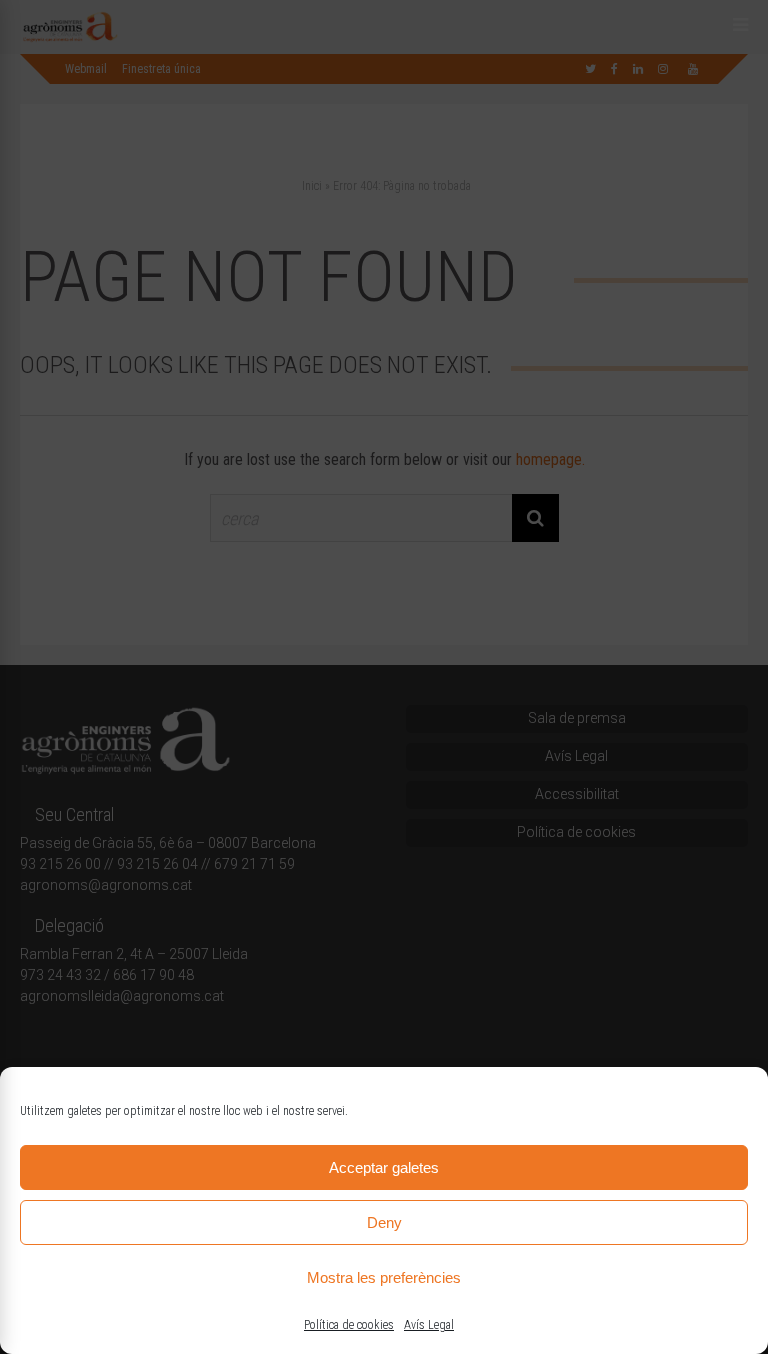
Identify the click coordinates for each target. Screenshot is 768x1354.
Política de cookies (349, 1325)
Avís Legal (429, 1325)
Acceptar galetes (384, 1167)
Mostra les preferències (384, 1277)
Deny (384, 1222)
